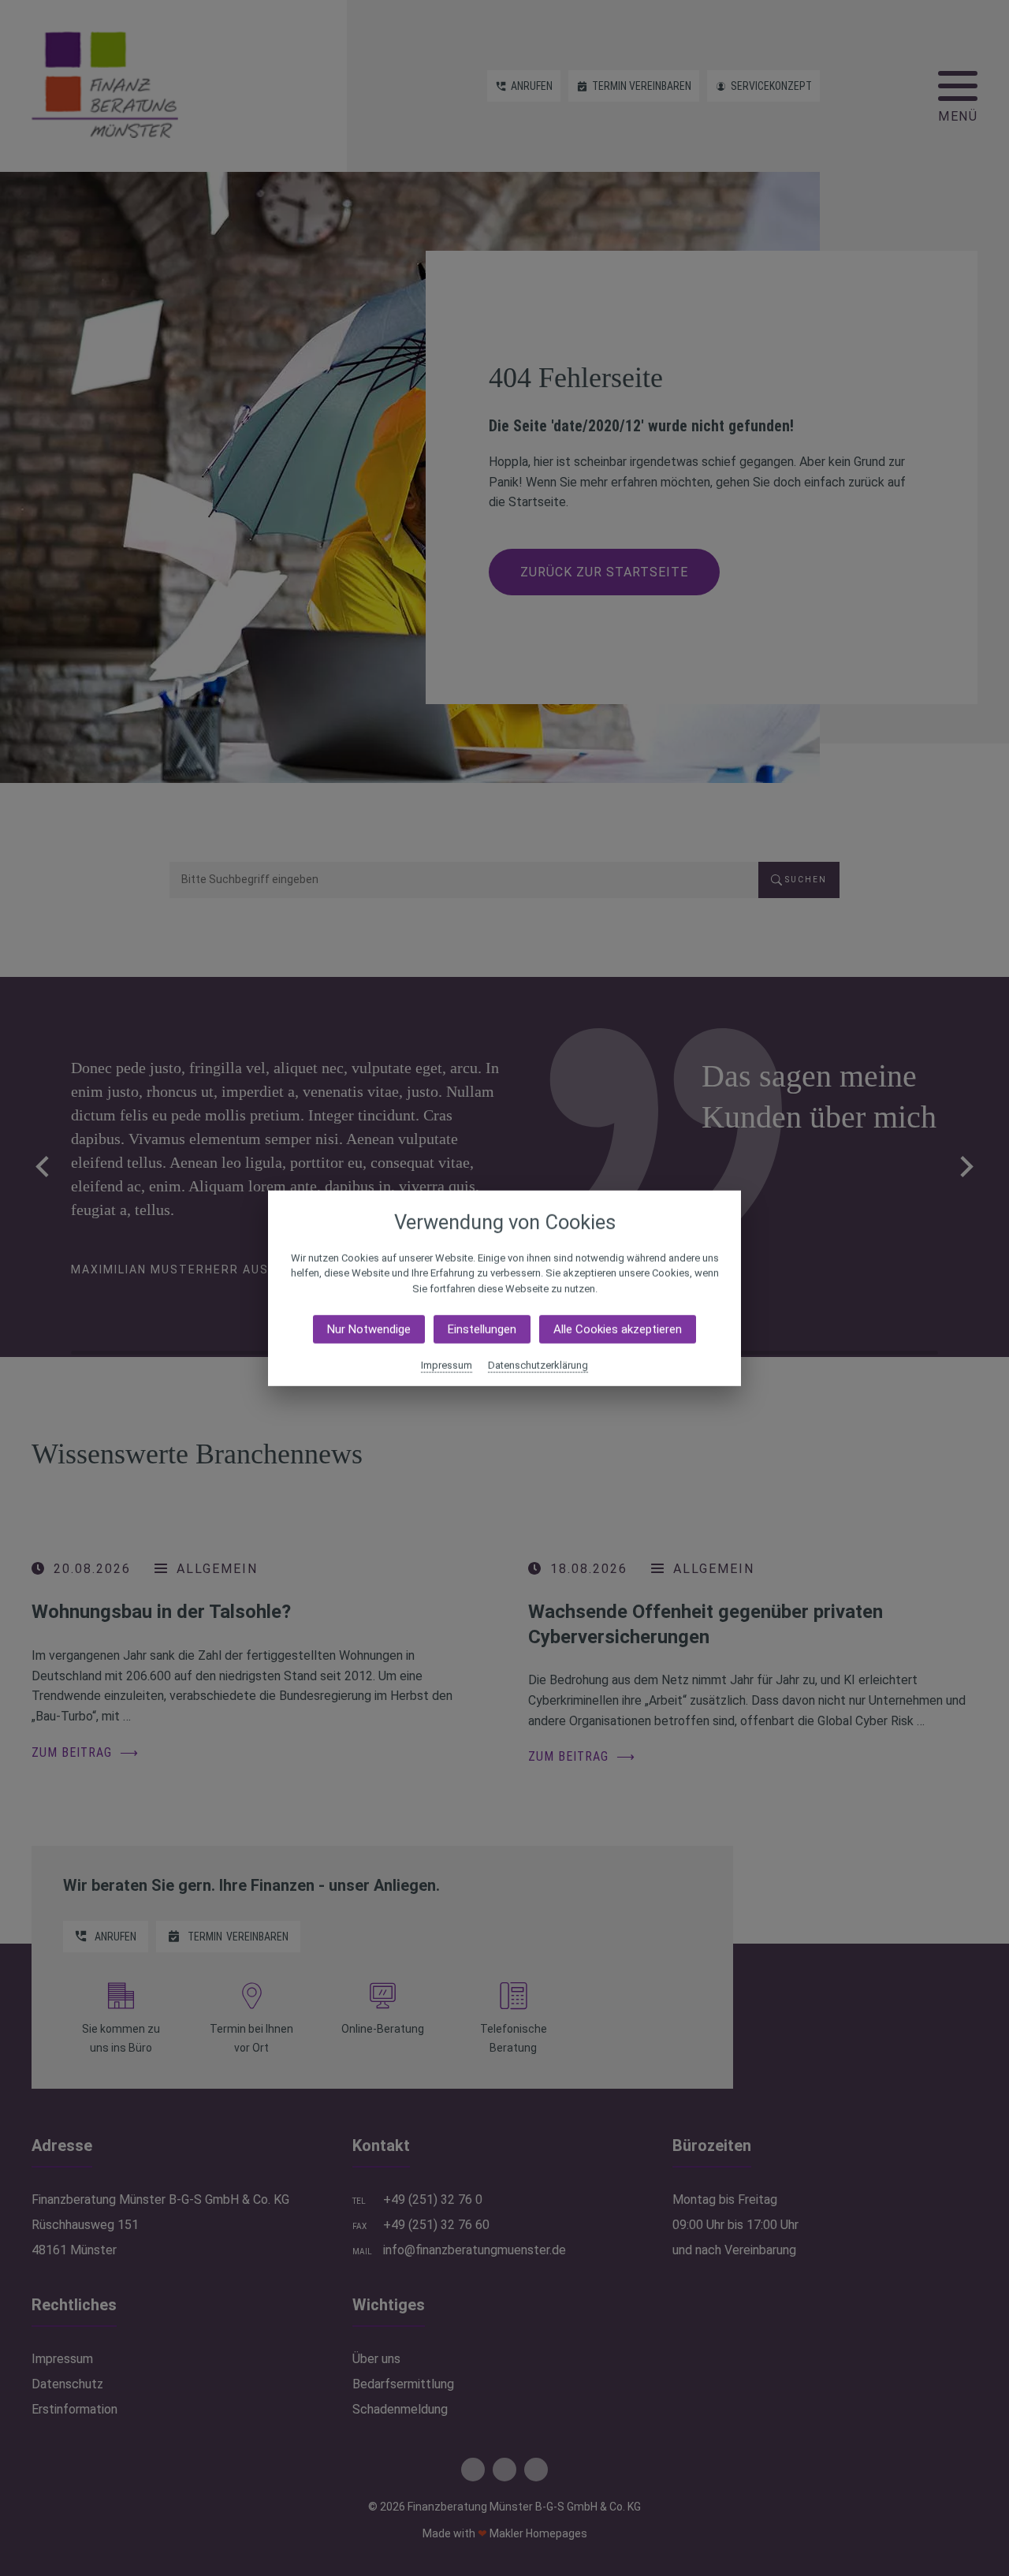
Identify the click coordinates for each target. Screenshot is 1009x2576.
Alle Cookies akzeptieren (618, 1329)
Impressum (447, 1365)
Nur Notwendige (369, 1329)
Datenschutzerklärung (538, 1365)
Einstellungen (482, 1329)
